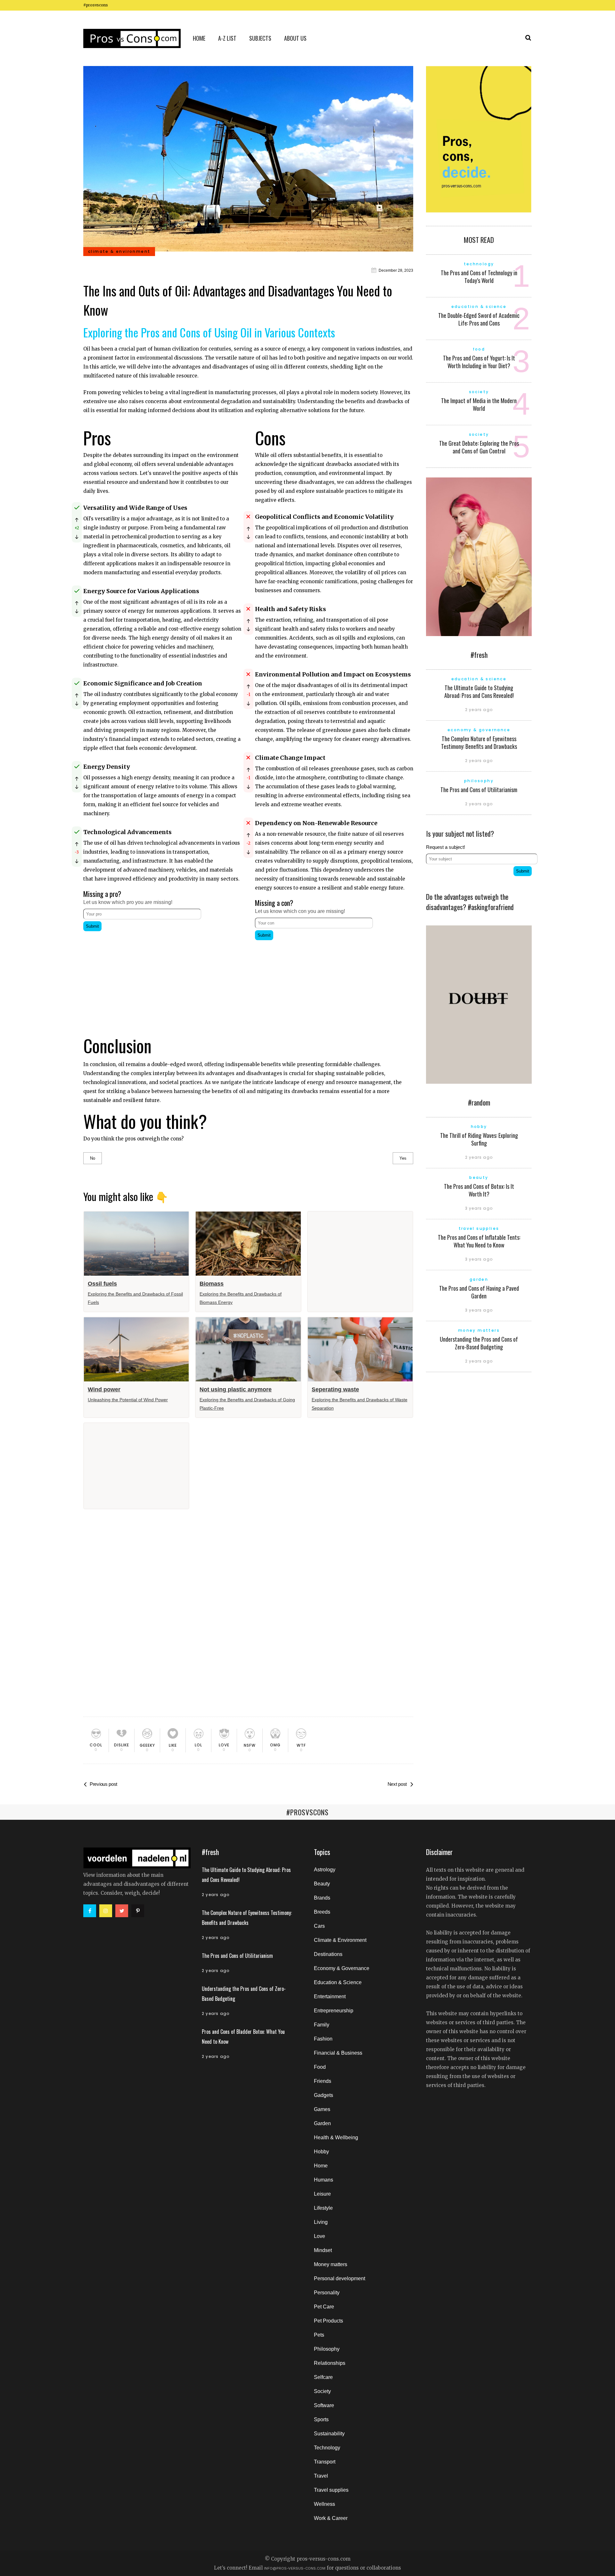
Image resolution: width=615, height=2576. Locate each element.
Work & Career (331, 2518)
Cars (319, 1926)
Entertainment (330, 1996)
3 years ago (479, 1208)
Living (321, 2222)
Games (322, 2109)
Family (322, 2025)
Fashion (323, 2039)
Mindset (323, 2250)
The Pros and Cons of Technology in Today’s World (479, 277)
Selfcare (323, 2377)
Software (324, 2405)
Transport (325, 2462)
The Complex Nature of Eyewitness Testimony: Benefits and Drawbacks (479, 742)
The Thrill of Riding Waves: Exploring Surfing (479, 1139)
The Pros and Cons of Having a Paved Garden (479, 1292)
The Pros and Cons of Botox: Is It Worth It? (479, 1190)
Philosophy (327, 2349)
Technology (327, 2448)
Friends (323, 2081)
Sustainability (329, 2434)
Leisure (322, 2194)
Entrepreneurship (334, 2011)
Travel (321, 2476)
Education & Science (338, 1982)
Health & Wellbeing (336, 2137)
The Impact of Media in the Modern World (479, 404)
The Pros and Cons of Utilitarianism (479, 790)
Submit (92, 926)
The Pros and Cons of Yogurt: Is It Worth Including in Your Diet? (479, 362)
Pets (319, 2335)
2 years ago (479, 710)
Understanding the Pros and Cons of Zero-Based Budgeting (479, 1343)
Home (321, 2166)
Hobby (321, 2152)
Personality (327, 2293)
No (93, 1158)
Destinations (328, 1954)
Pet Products (328, 2321)
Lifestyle (323, 2208)
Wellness (324, 2504)
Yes (403, 1158)
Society (322, 2391)
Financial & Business (338, 2053)
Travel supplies (331, 2490)
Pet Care (324, 2307)
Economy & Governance (342, 1968)
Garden (322, 2123)
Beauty (322, 1884)
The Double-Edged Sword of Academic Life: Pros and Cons (479, 319)
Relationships (330, 2363)
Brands (322, 1898)
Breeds (322, 1912)
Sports (321, 2419)
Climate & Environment (340, 1940)
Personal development (340, 2278)
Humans (324, 2180)
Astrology (325, 1870)
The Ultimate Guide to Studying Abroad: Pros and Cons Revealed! (479, 692)
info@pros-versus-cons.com (295, 2568)
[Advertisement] (162, 978)
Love (320, 2236)
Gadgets (324, 2095)
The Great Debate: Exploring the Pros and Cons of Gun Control (479, 447)
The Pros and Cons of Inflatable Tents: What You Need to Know (479, 1241)
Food (320, 2067)
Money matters (331, 2264)
